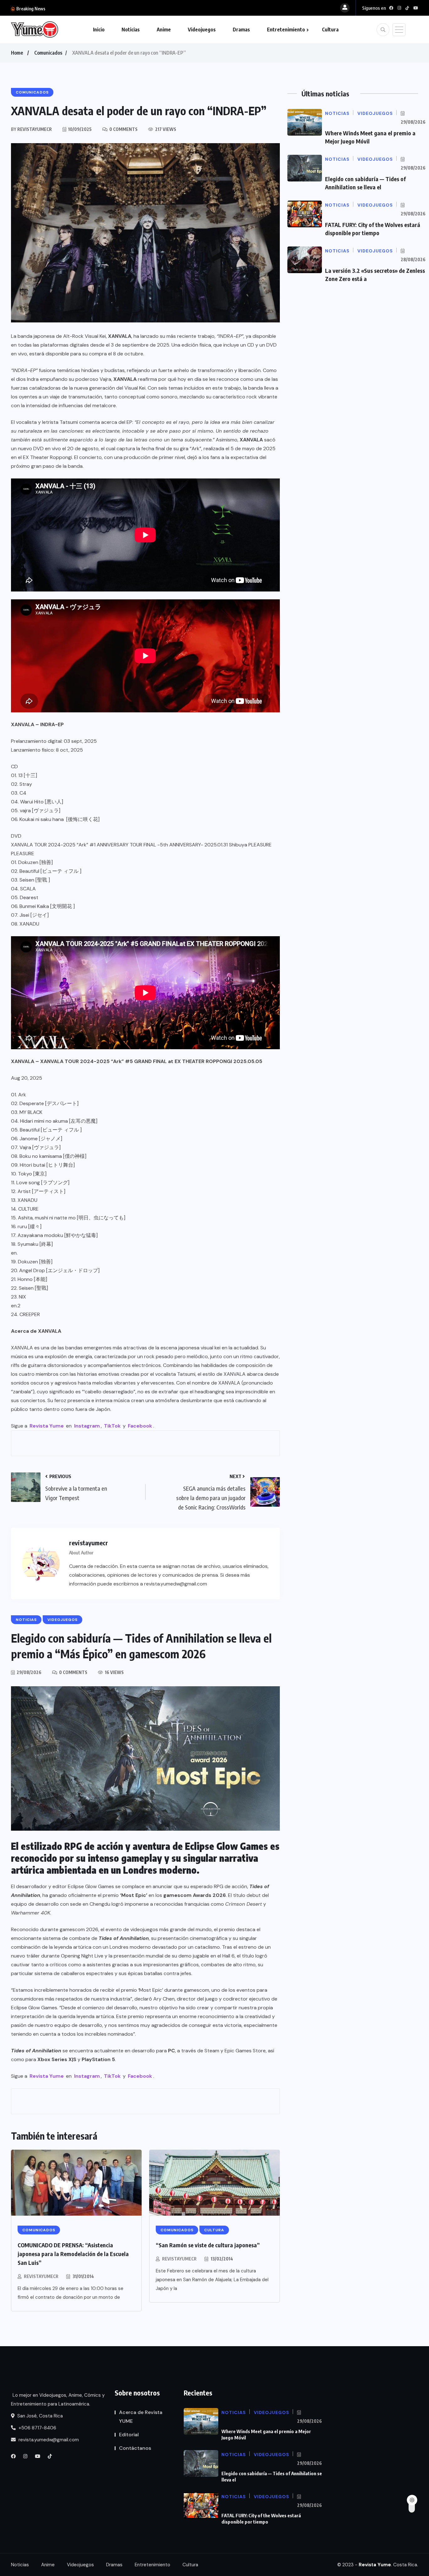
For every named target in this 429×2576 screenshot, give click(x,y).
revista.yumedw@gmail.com (48, 2440)
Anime (164, 30)
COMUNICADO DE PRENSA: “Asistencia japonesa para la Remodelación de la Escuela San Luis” (73, 2254)
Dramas (241, 30)
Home (17, 53)
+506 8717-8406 (37, 2428)
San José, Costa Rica (39, 2416)
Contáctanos (135, 2448)
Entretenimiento (286, 30)
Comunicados (48, 53)
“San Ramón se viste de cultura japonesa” (208, 2245)
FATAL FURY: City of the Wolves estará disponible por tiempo (261, 2519)
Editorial (129, 2435)
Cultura (330, 30)
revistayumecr (41, 2276)
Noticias (131, 30)
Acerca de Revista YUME (141, 2417)
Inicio (99, 30)
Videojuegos (202, 30)
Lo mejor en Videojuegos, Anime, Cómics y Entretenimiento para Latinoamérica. (58, 2400)
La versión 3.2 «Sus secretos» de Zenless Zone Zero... (103, 8)
